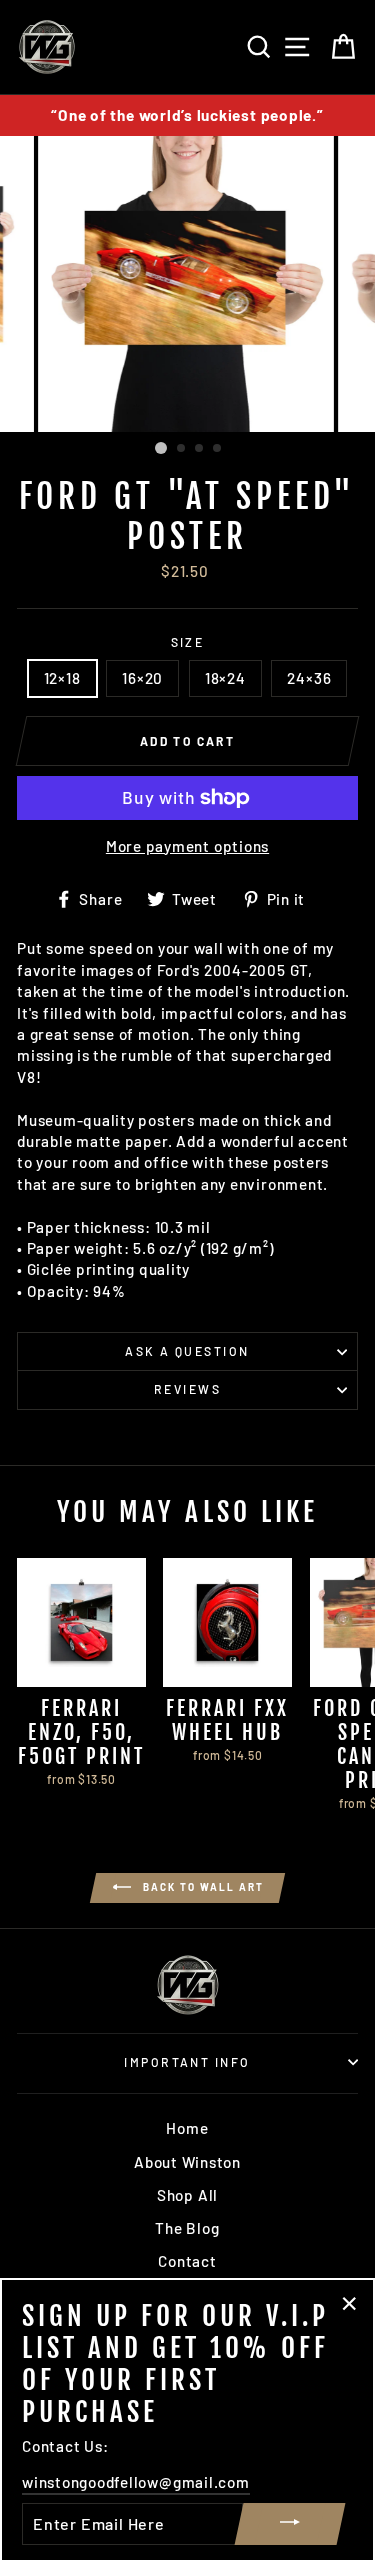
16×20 (142, 678)
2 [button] (182, 449)
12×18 (62, 678)
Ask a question (187, 1351)
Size (188, 642)
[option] (187, 115)
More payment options (187, 846)
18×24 (225, 678)
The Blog (187, 2228)
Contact (187, 2261)
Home (187, 2128)
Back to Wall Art (201, 1886)
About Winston (187, 2162)
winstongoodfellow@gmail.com (136, 2482)
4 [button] (218, 449)
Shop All (187, 2195)
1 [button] (161, 448)
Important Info (187, 2062)
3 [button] (200, 449)
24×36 (309, 678)
